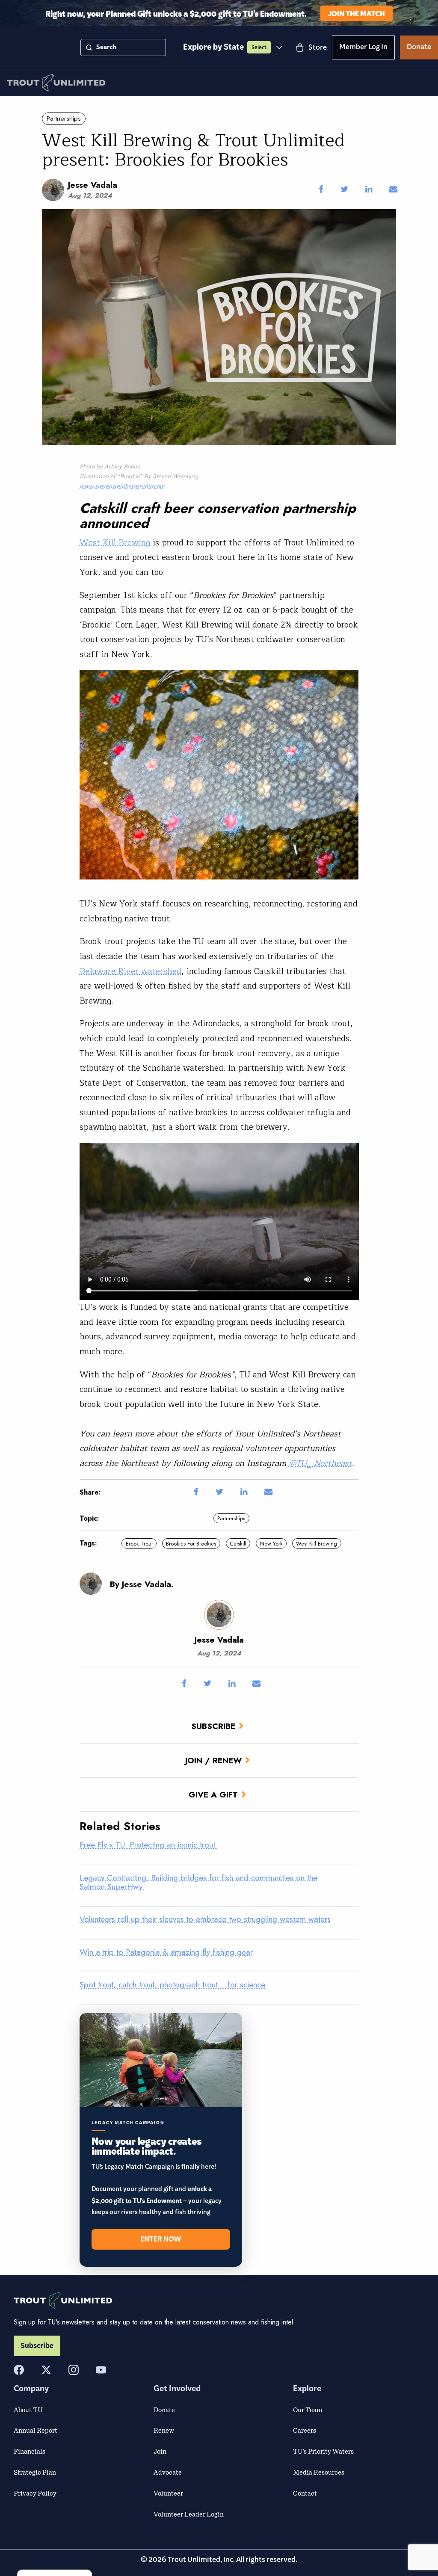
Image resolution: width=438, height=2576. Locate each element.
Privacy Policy (35, 2493)
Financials (30, 2451)
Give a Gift (213, 1794)
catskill (238, 1544)
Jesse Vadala (93, 185)
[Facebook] (19, 2370)
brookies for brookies (191, 1544)
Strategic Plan (35, 2472)
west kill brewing (317, 1544)
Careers (305, 2430)
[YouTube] (101, 2370)
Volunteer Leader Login (189, 2514)
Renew (164, 2430)
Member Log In (363, 48)
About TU (28, 2410)
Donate (419, 48)
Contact (305, 2493)
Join (160, 2451)
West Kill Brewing (115, 543)
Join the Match (357, 13)
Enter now (161, 2239)
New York (271, 1544)
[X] (46, 2370)
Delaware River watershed (130, 971)
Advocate (168, 2472)
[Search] (89, 47)
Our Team (308, 2410)
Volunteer (168, 2493)
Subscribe (213, 1726)
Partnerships (64, 118)
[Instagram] (74, 2370)
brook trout (139, 1544)
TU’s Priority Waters (323, 2451)
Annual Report (36, 2430)
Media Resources (319, 2472)
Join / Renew (213, 1760)
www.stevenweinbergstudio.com (122, 486)
